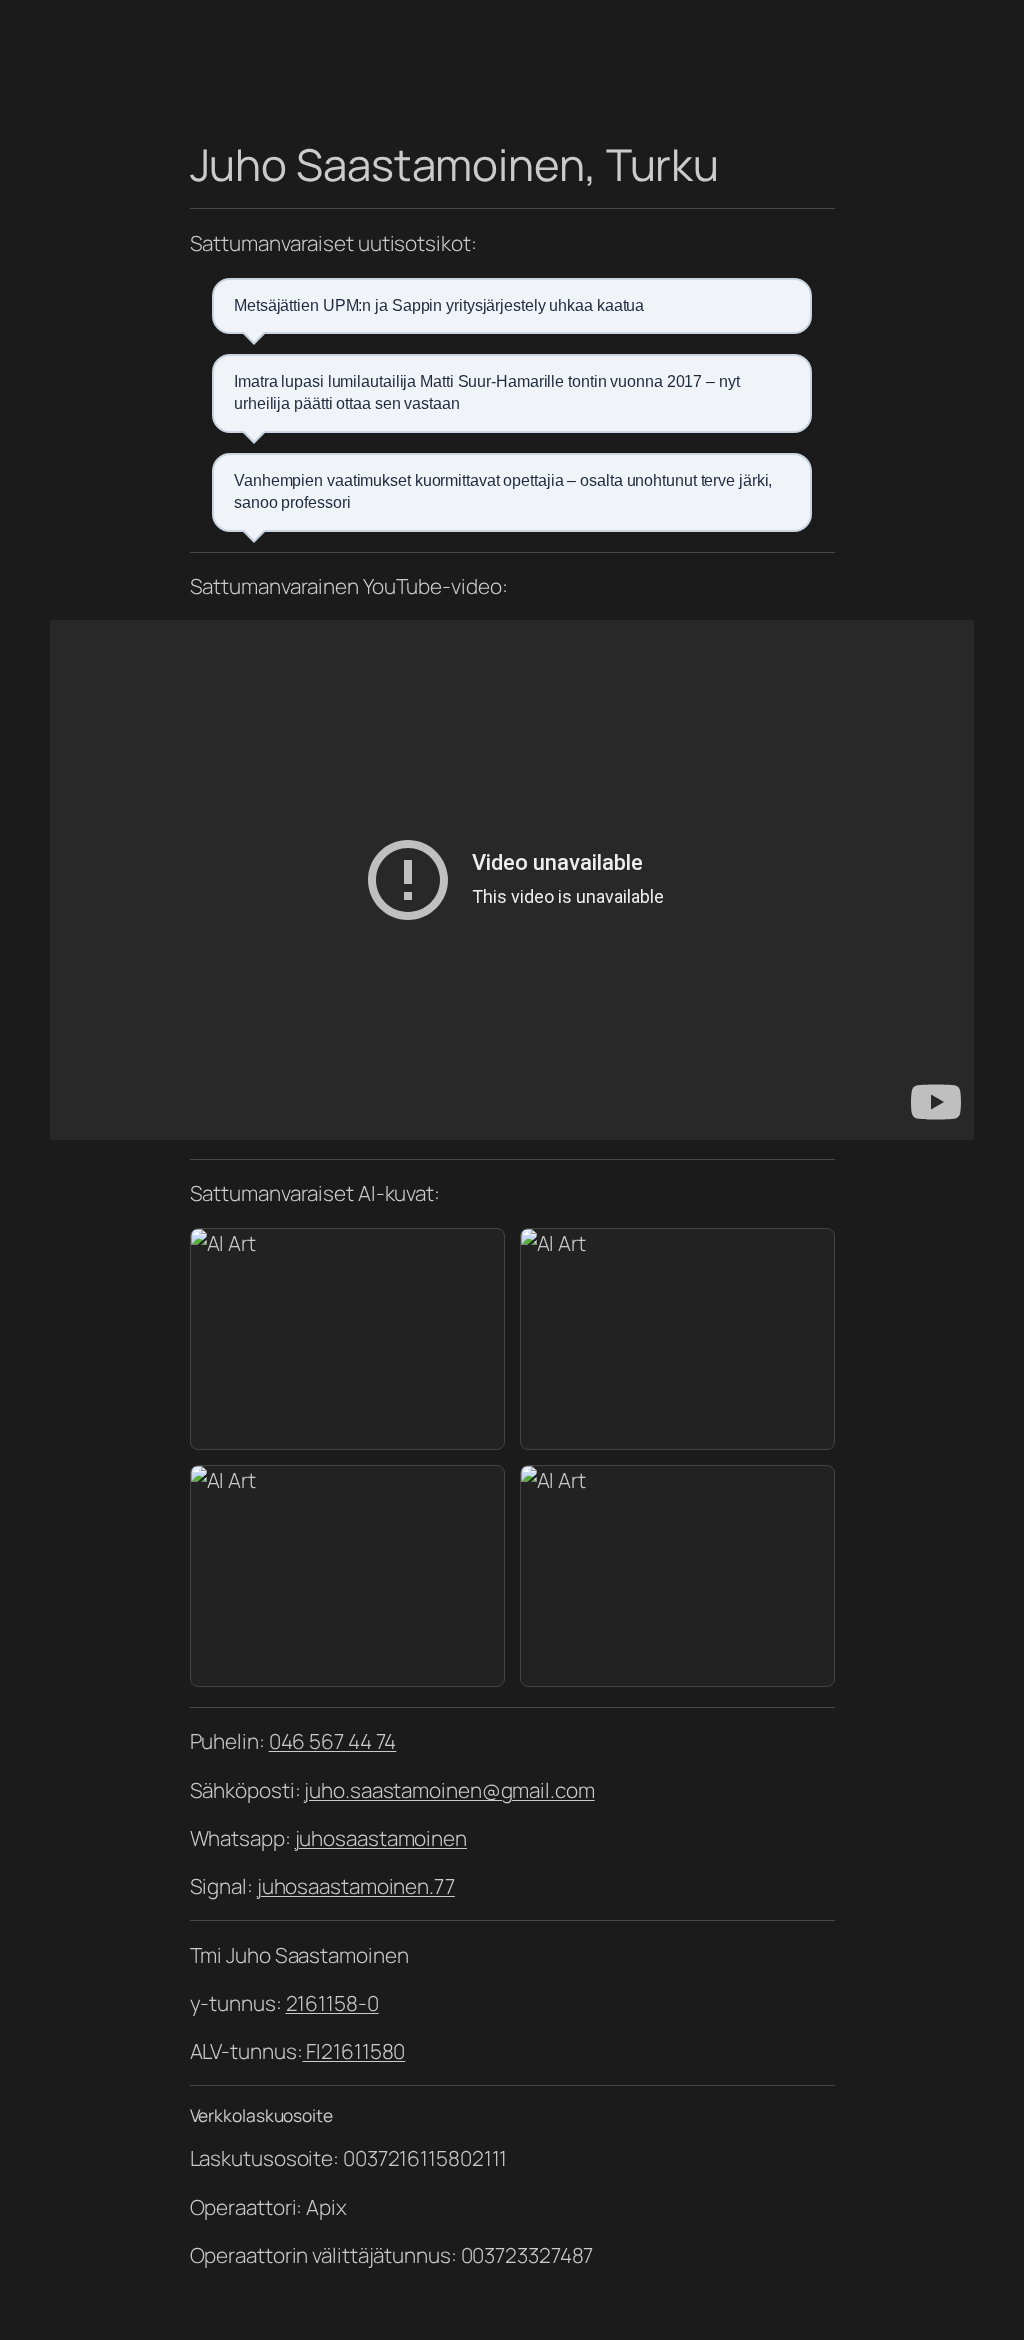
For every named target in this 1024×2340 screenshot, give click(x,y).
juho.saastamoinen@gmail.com (449, 1790)
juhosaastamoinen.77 (356, 1886)
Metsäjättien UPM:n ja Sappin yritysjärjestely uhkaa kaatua (439, 305)
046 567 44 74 (333, 1741)
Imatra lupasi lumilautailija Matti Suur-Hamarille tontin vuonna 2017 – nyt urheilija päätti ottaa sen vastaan (487, 392)
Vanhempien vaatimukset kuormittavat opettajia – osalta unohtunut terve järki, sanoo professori (503, 491)
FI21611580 (353, 2051)
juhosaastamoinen (381, 1838)
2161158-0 (332, 2003)
